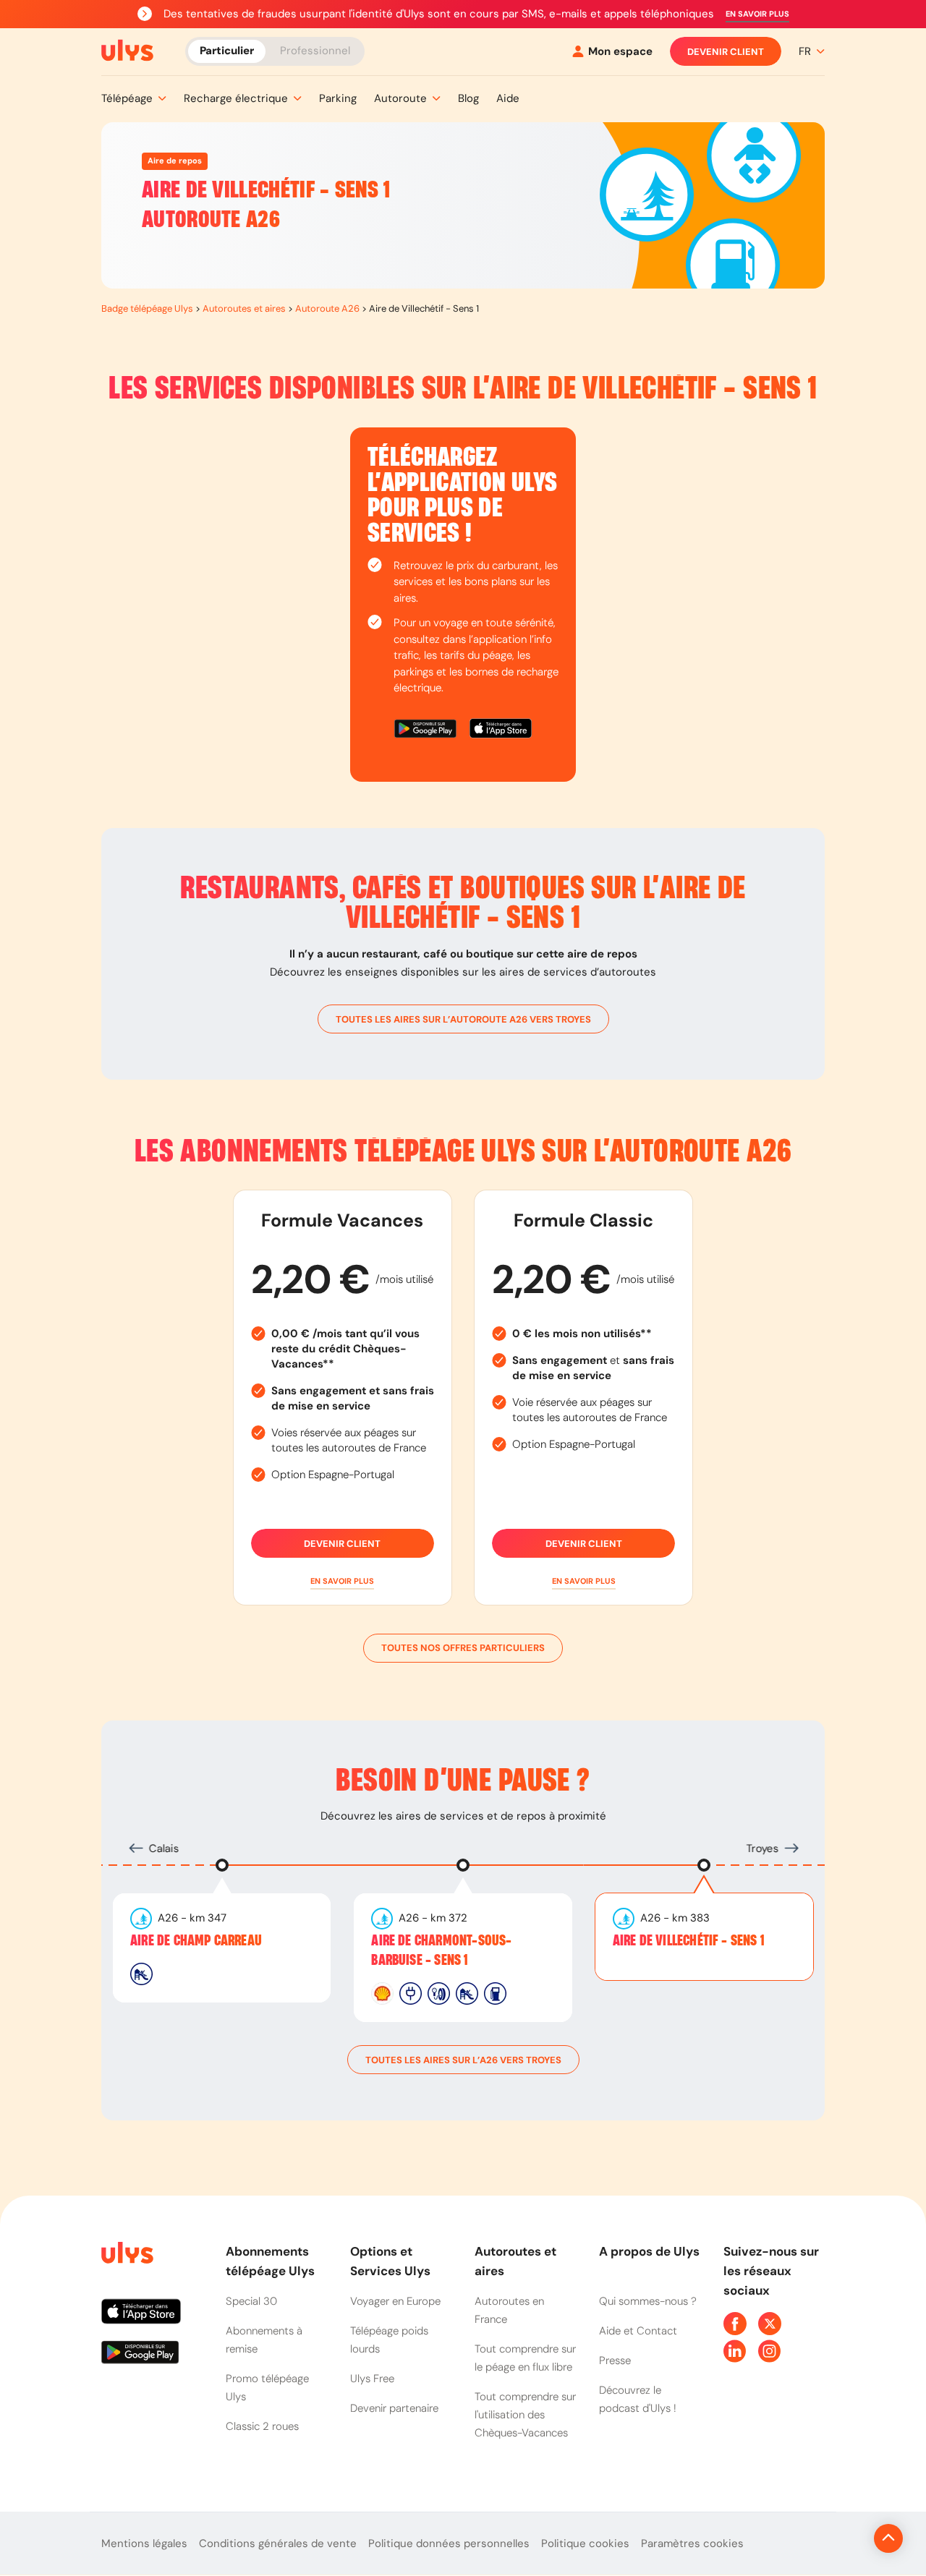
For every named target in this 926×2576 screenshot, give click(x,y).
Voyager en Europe (395, 2301)
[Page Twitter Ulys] (770, 2324)
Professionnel (315, 51)
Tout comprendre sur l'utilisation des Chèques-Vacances (525, 2415)
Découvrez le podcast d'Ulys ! (638, 2399)
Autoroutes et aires (244, 308)
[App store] (501, 731)
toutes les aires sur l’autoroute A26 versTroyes (463, 1019)
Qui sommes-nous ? (648, 2301)
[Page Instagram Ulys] (770, 2351)
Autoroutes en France (509, 2310)
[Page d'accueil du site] (126, 2255)
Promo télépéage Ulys (267, 2388)
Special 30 (251, 2301)
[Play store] (426, 731)
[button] (757, 14)
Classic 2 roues (262, 2426)
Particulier (227, 51)
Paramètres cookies (692, 2543)
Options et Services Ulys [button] (390, 2261)
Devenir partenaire (394, 2408)
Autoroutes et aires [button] (515, 2261)
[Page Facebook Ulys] (735, 2324)
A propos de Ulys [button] (649, 2251)
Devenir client (726, 52)
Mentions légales (144, 2543)
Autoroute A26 (327, 308)
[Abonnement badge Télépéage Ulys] (127, 51)
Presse (615, 2360)
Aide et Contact (638, 2331)
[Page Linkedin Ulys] (735, 2351)
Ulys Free (372, 2379)
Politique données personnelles (449, 2543)
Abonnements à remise (264, 2340)
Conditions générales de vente (278, 2543)
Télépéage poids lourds (389, 2340)
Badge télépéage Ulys (147, 308)
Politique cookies (585, 2543)
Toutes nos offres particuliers (463, 1648)
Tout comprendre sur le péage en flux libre (525, 2358)
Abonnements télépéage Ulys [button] (270, 2261)
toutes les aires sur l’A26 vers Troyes (463, 2060)
